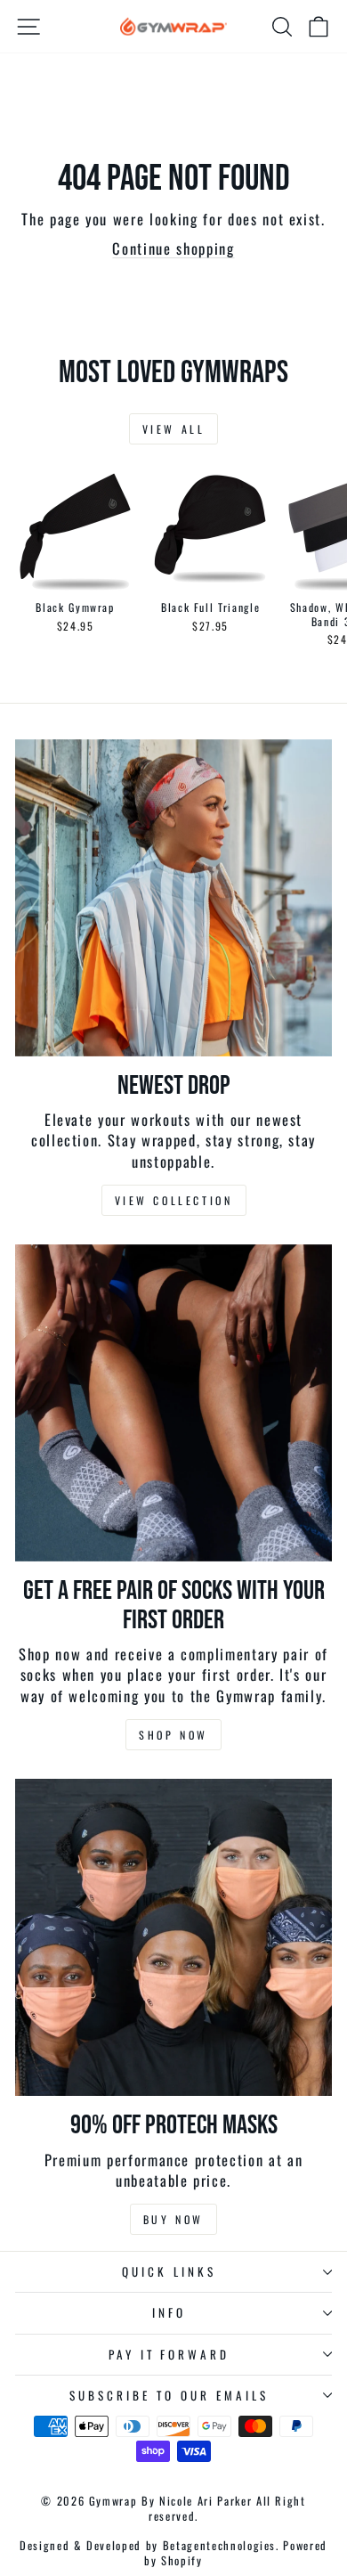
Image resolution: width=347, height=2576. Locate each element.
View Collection (174, 1200)
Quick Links (169, 2271)
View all (174, 429)
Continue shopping (173, 248)
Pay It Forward (169, 2354)
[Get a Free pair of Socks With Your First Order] (173, 1403)
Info (169, 2312)
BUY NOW (173, 2219)
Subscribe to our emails (169, 2395)
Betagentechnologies (219, 2545)
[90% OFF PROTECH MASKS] (173, 1937)
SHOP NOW (173, 1735)
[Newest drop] (173, 898)
